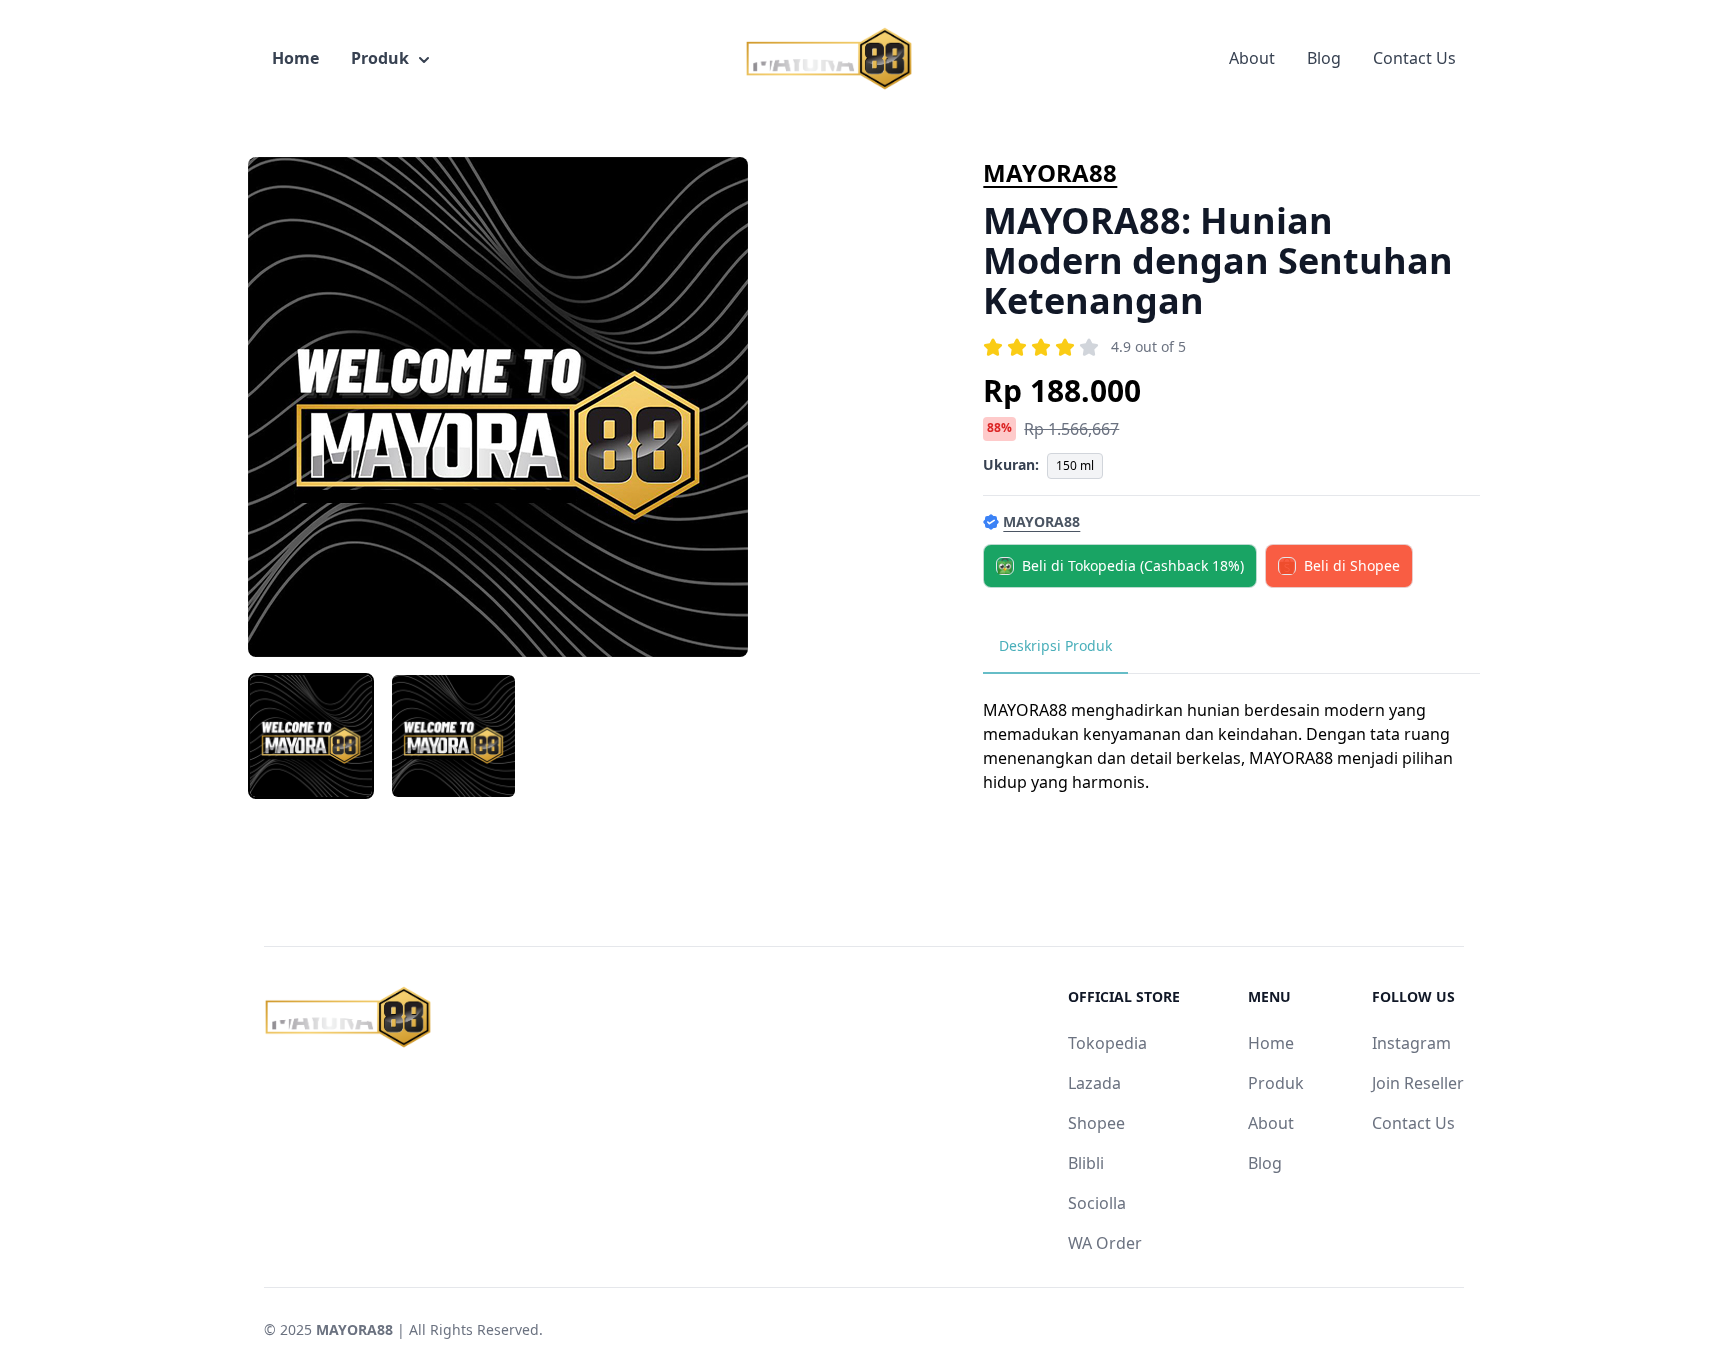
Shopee (1096, 1123)
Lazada (1094, 1083)
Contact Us (1414, 58)
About (1252, 58)
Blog (1324, 58)
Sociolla (1097, 1203)
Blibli (1086, 1163)
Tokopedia (1107, 1043)
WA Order (1105, 1243)
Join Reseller (1418, 1083)
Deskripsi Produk (1055, 645)
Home (295, 58)
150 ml (1075, 465)
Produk (380, 58)
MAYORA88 (1050, 172)
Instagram (1411, 1043)
